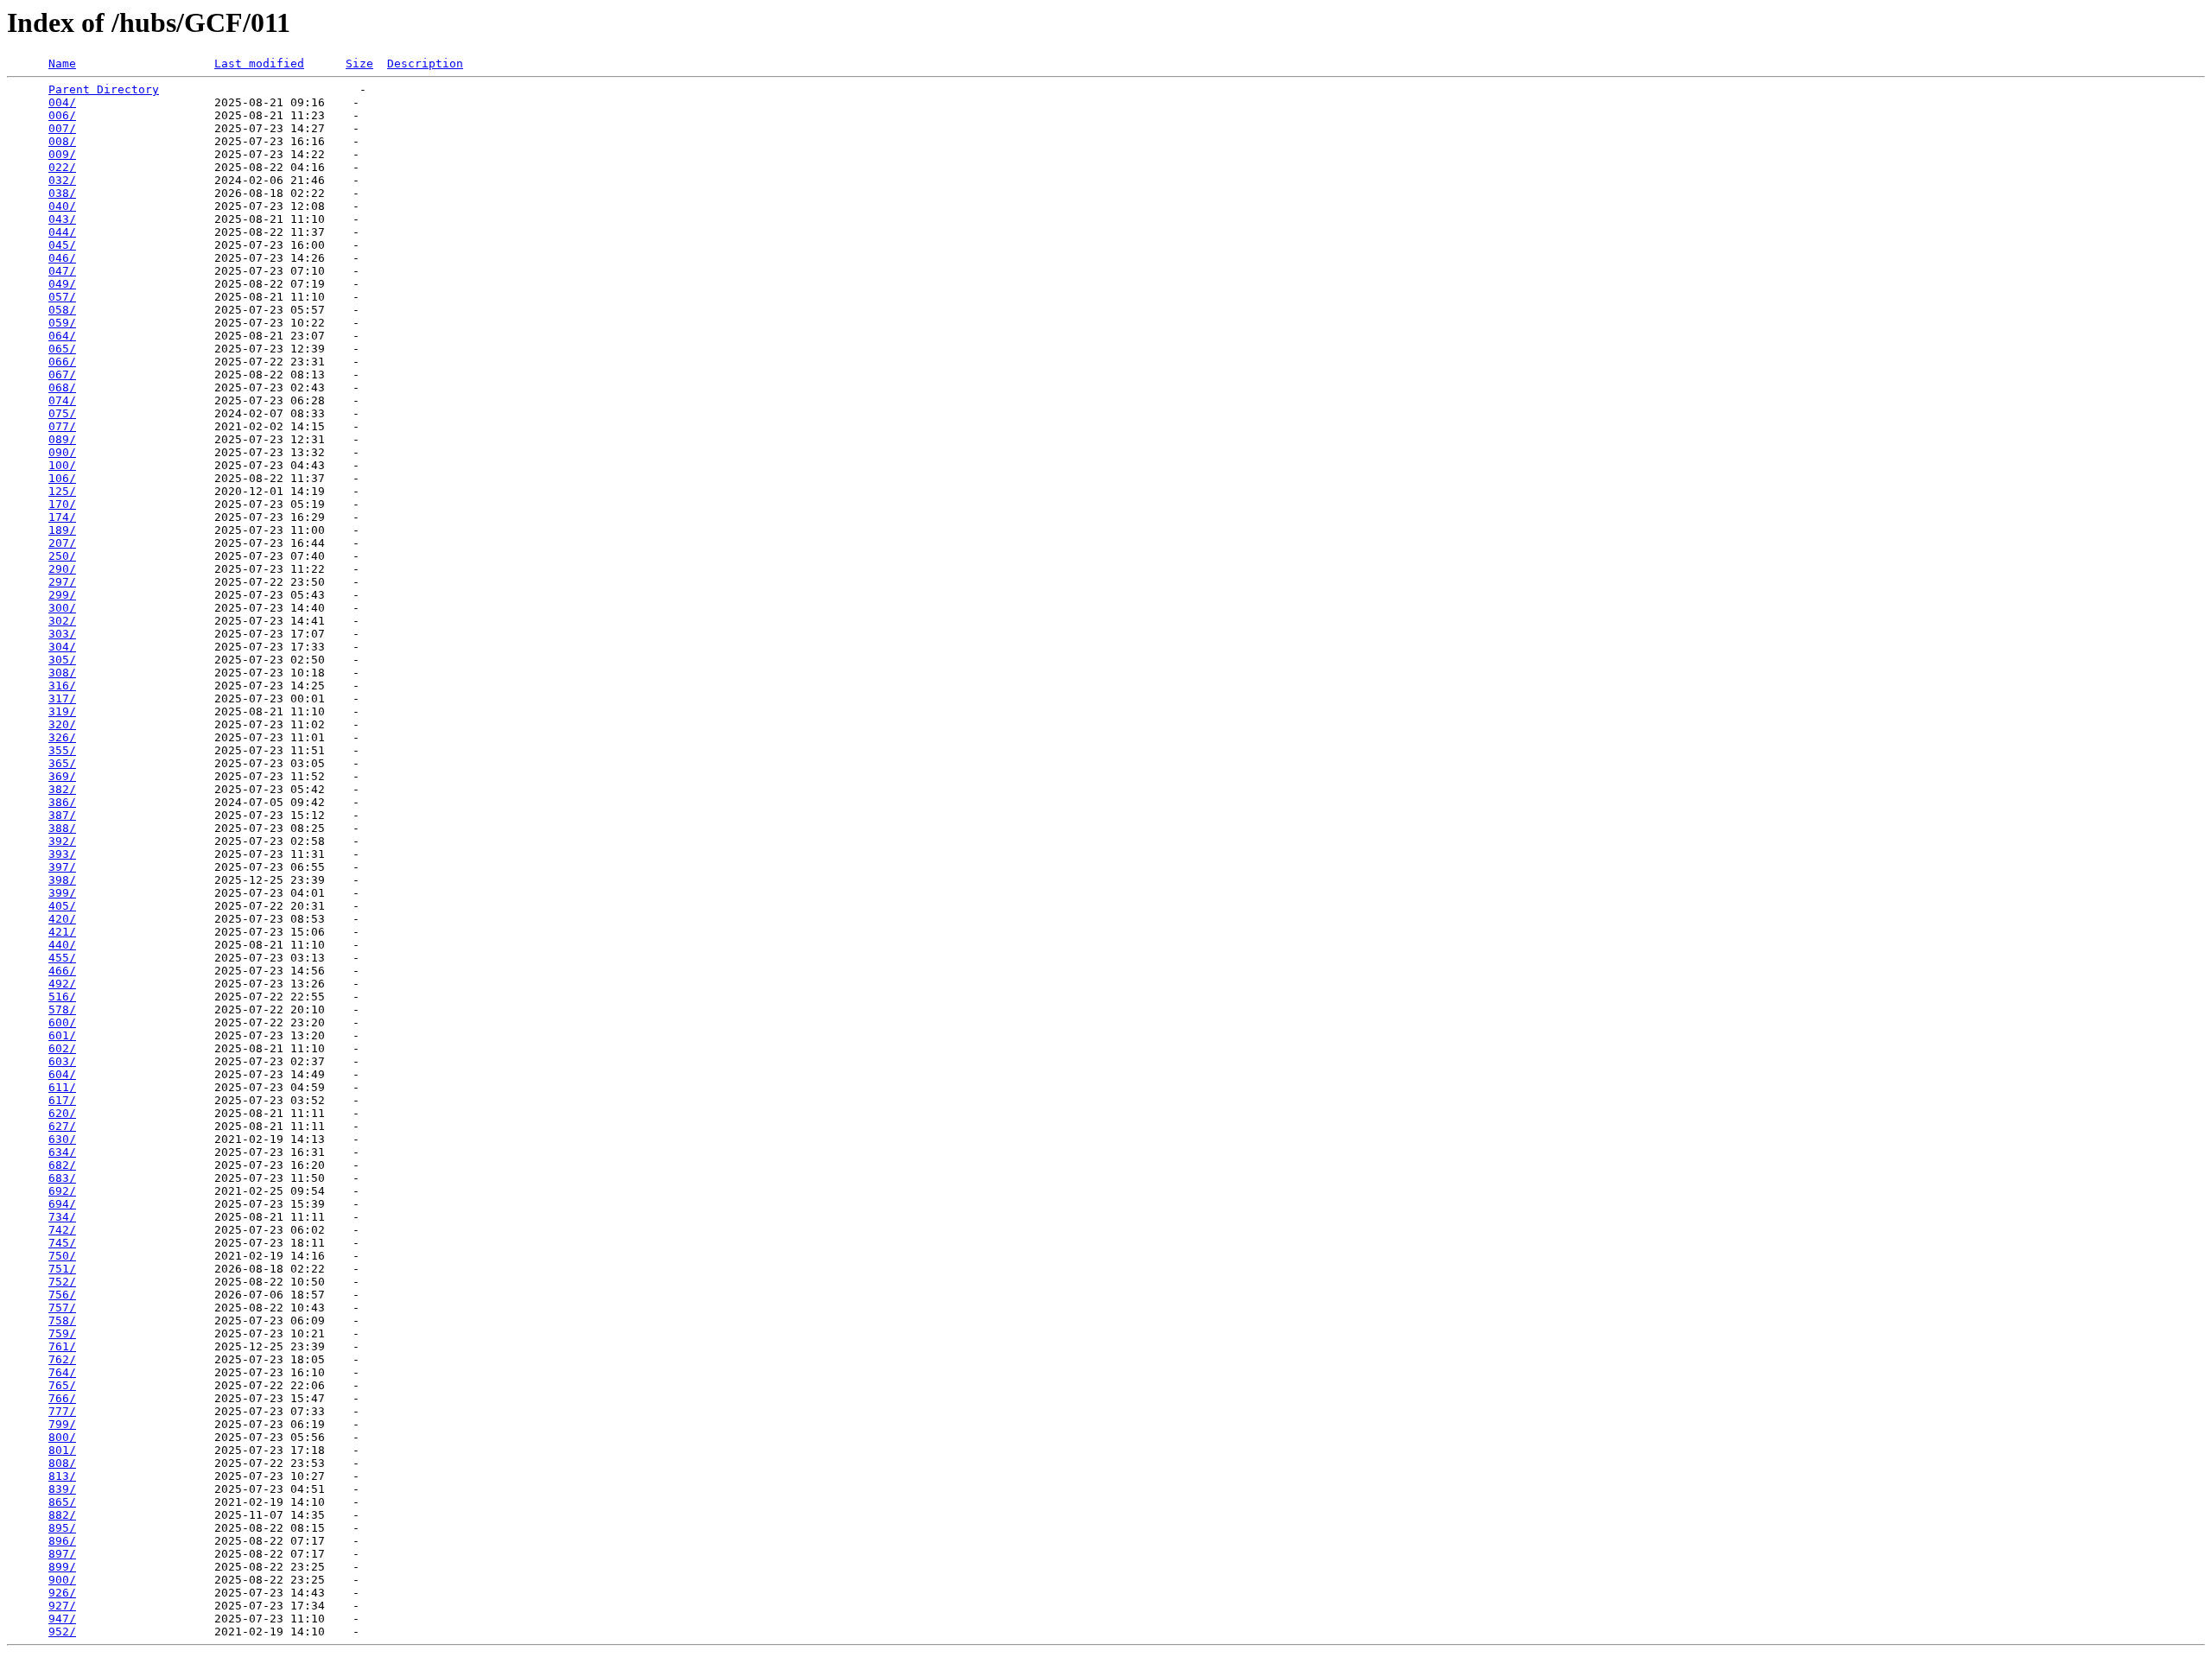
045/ (62, 245)
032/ (62, 180)
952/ (62, 1632)
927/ (62, 1606)
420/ (62, 919)
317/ (62, 698)
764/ (62, 1372)
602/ (62, 1048)
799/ (62, 1424)
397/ (62, 867)
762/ (62, 1359)
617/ (62, 1100)
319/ (62, 711)
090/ (62, 452)
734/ (62, 1217)
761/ (62, 1346)
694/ (62, 1204)
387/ (62, 815)
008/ (62, 141)
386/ (62, 802)
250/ (62, 556)
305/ (62, 660)
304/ (62, 647)
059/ (62, 323)
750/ (62, 1256)
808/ (62, 1463)
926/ (62, 1593)
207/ (62, 543)
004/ (62, 102)
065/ (62, 349)
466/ (62, 971)
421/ (62, 932)
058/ (62, 310)
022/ (62, 167)
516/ (62, 997)
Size (359, 63)
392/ (62, 841)
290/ (62, 569)
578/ (62, 1009)
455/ (62, 958)
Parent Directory (104, 89)
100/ (62, 465)
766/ (62, 1398)
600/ (62, 1022)
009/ (62, 154)
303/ (62, 634)
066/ (62, 362)
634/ (62, 1152)
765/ (62, 1385)
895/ (62, 1528)
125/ (62, 491)
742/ (62, 1230)
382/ (62, 789)
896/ (62, 1541)
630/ (62, 1139)
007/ (62, 128)
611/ (62, 1087)
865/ (62, 1502)
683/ (62, 1178)
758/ (62, 1321)
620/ (62, 1113)
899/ (62, 1567)
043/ (62, 219)
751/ (62, 1269)
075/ (62, 413)
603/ (62, 1061)
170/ (62, 504)
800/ (62, 1437)
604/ (62, 1074)
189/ (62, 530)
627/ (62, 1126)
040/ (62, 206)
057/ (62, 297)
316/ (62, 686)
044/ (62, 232)
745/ (62, 1243)
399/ (62, 893)
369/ (62, 776)
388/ (62, 828)
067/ (62, 375)
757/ (62, 1308)
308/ (62, 673)
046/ (62, 258)
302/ (62, 621)
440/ (62, 945)
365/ (62, 763)
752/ (62, 1282)
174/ (62, 517)
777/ (62, 1411)
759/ (62, 1333)
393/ (62, 854)
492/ (62, 984)
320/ (62, 724)
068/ (62, 387)
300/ (62, 608)
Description (425, 63)
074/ (62, 400)
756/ (62, 1295)
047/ (62, 271)
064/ (62, 336)
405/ (62, 906)
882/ (62, 1515)
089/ (62, 439)
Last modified (259, 63)
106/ (62, 478)
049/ (62, 284)
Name (62, 63)
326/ (62, 737)
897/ (62, 1554)
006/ (62, 115)
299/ (62, 595)
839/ (62, 1489)
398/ (62, 880)
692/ (62, 1191)
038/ (62, 193)
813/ (62, 1476)
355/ (62, 750)
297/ (62, 582)
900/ (62, 1580)
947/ (62, 1619)
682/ (62, 1165)
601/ (62, 1035)
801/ (62, 1450)
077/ (62, 426)
